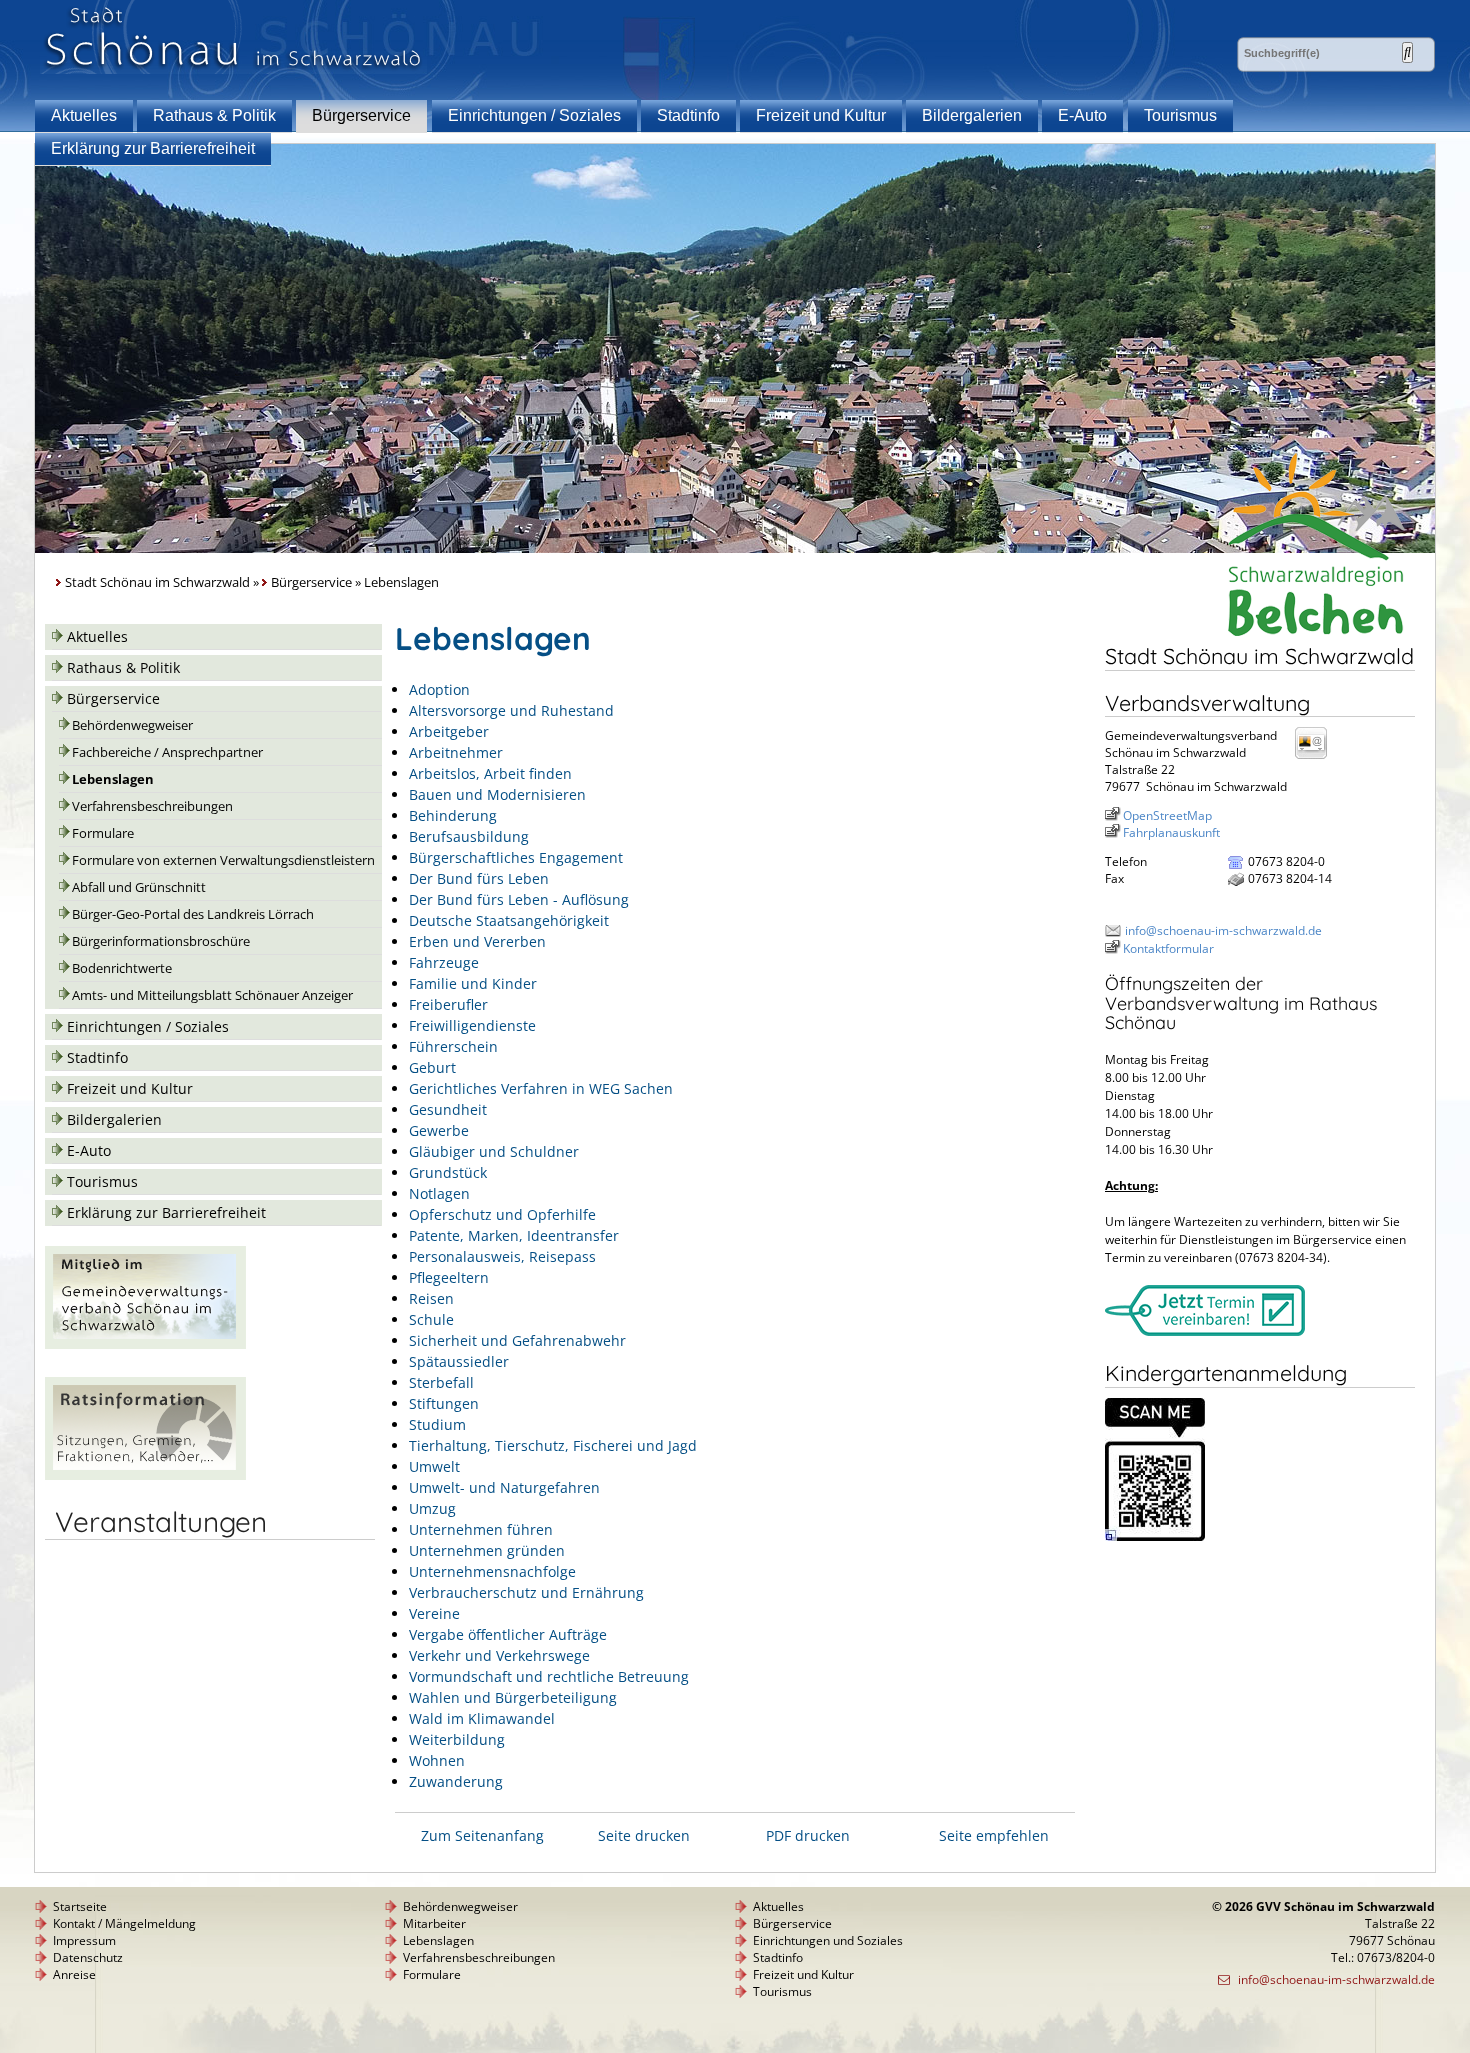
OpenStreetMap (1167, 815)
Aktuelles (84, 115)
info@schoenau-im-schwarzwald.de (1223, 930)
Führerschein (453, 1046)
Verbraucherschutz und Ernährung (526, 1592)
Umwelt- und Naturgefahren (504, 1487)
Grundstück (448, 1172)
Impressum (84, 1940)
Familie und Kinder (473, 983)
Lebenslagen (113, 779)
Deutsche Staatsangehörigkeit (509, 920)
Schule (431, 1319)
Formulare (103, 833)
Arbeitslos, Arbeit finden (490, 773)
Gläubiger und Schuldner (494, 1151)
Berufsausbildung (469, 836)
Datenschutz (88, 1957)
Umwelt (434, 1466)
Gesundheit (448, 1109)
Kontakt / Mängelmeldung (124, 1923)
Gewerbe (439, 1130)
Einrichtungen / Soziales (534, 115)
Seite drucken (644, 1835)
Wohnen (437, 1760)
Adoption (439, 689)
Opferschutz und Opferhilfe (502, 1214)
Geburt (432, 1067)
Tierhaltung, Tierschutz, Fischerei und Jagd (553, 1445)
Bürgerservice (361, 115)
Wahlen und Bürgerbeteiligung (513, 1697)
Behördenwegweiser (132, 725)
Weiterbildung (457, 1739)
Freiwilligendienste (472, 1025)
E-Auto (1082, 115)
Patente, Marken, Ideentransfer (514, 1235)
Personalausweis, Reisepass (502, 1256)
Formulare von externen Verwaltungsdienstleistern (223, 860)
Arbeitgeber (449, 731)
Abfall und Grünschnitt (139, 887)
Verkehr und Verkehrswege (499, 1655)
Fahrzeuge (444, 962)
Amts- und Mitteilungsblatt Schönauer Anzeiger (212, 995)
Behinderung (453, 815)
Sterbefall (441, 1382)
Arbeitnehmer (456, 752)
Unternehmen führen (481, 1529)
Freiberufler (448, 1004)
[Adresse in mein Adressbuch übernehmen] (1317, 757)
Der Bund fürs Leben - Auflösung (519, 899)
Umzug (432, 1508)
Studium (437, 1424)
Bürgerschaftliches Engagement (516, 857)
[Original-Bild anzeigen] (1155, 1536)
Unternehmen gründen (487, 1550)
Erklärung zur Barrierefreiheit (153, 148)
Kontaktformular (1168, 948)
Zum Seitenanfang (482, 1835)
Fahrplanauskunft (1171, 832)
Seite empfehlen (994, 1835)
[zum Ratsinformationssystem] (145, 1474)
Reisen (431, 1298)
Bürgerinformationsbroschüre (161, 941)
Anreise (74, 1974)
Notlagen (439, 1193)
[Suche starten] (1407, 52)
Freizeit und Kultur (821, 115)
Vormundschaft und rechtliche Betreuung (549, 1676)
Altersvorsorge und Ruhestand (511, 710)
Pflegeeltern (449, 1277)
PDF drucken (808, 1835)
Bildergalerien (972, 115)
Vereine (434, 1613)
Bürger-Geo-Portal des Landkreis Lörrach (193, 914)
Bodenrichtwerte (122, 968)
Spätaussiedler (459, 1361)
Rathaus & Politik (214, 115)
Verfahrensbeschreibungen (152, 806)
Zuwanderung (456, 1781)
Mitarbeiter (434, 1923)
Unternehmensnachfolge (492, 1571)
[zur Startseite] (233, 68)
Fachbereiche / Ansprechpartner (167, 752)
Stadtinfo (688, 115)
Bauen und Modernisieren (497, 794)
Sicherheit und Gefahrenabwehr (517, 1340)
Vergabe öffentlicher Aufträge (508, 1634)
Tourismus (1180, 115)
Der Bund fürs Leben (479, 878)
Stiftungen (444, 1403)
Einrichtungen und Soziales (828, 1940)
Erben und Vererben (477, 941)
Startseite (80, 1906)
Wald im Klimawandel (482, 1718)
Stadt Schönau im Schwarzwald (157, 582)
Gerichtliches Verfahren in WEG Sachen (541, 1088)
